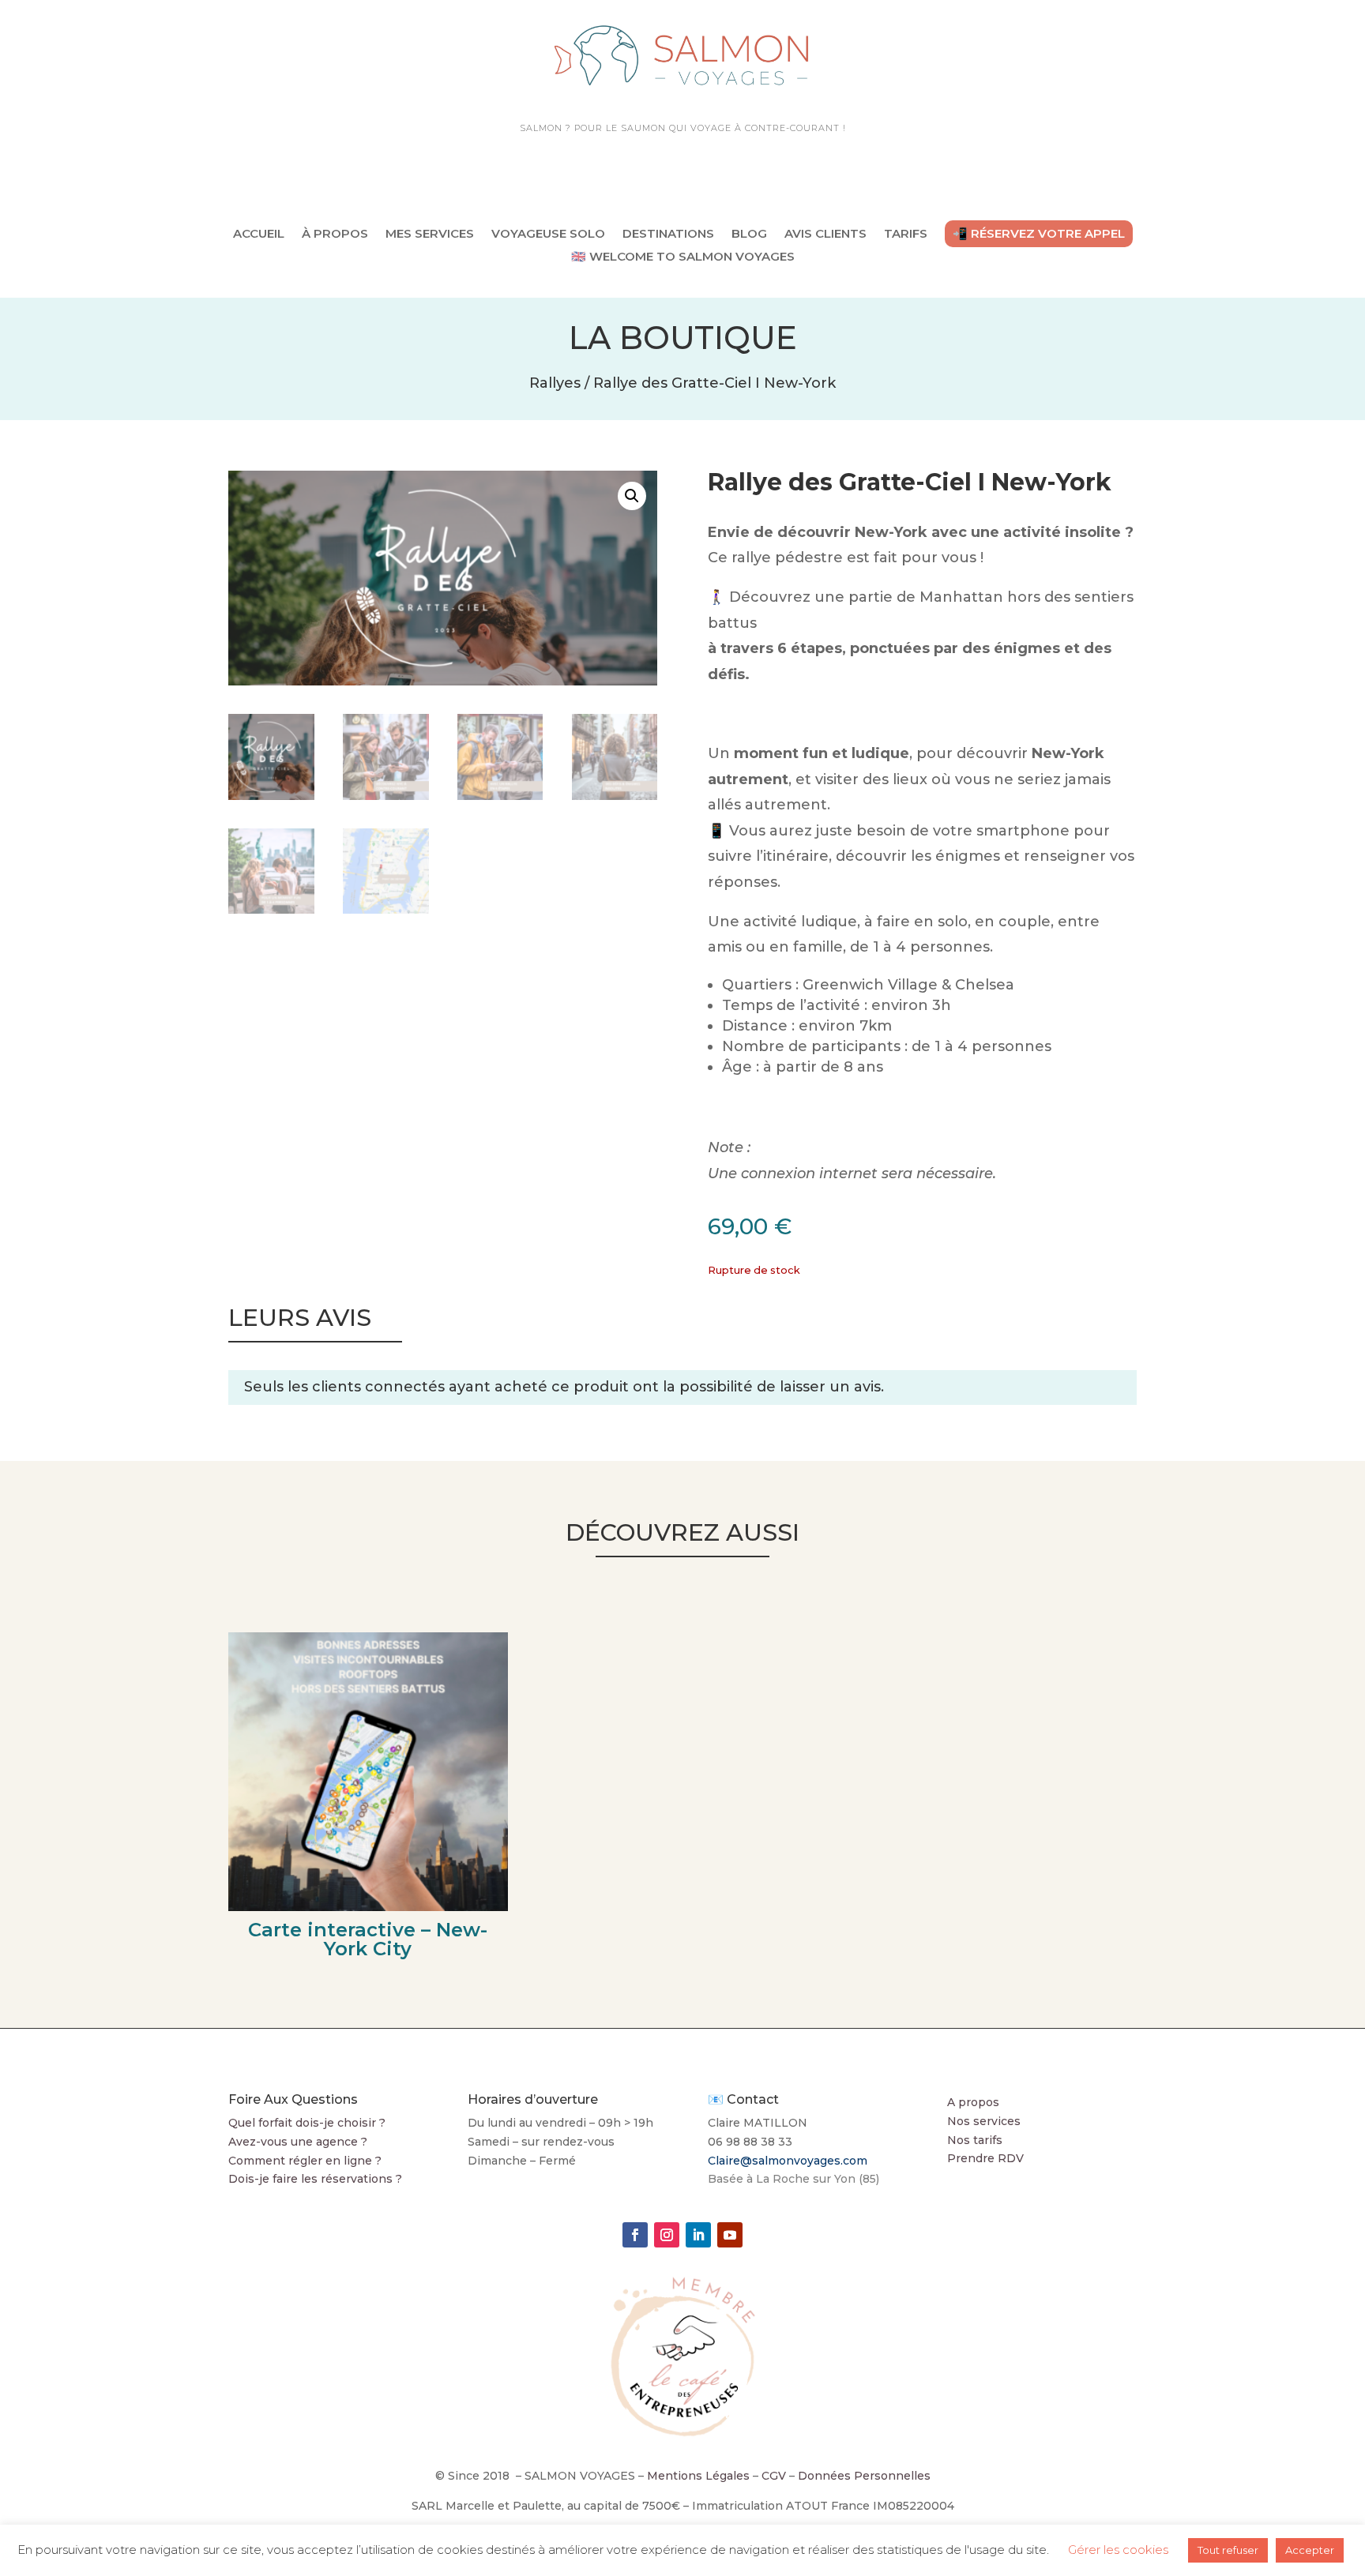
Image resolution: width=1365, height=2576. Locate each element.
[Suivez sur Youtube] (730, 2235)
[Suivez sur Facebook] (635, 2235)
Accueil (259, 233)
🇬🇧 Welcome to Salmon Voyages (683, 257)
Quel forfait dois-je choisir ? (307, 2123)
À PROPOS (335, 233)
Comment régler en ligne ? (305, 2161)
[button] (632, 496)
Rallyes (555, 383)
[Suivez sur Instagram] (667, 2235)
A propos (973, 2102)
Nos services (984, 2121)
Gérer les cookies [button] (1118, 2550)
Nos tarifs (975, 2140)
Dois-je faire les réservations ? (315, 2179)
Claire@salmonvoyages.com (788, 2161)
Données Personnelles (864, 2476)
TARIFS (906, 233)
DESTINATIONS (668, 233)
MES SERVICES (430, 233)
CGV (774, 2476)
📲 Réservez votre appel (1039, 233)
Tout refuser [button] (1228, 2550)
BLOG (749, 233)
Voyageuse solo (548, 233)
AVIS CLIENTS (825, 233)
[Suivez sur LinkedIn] (698, 2235)
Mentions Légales (698, 2476)
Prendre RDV (985, 2158)
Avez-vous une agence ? (298, 2142)
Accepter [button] (1310, 2550)
